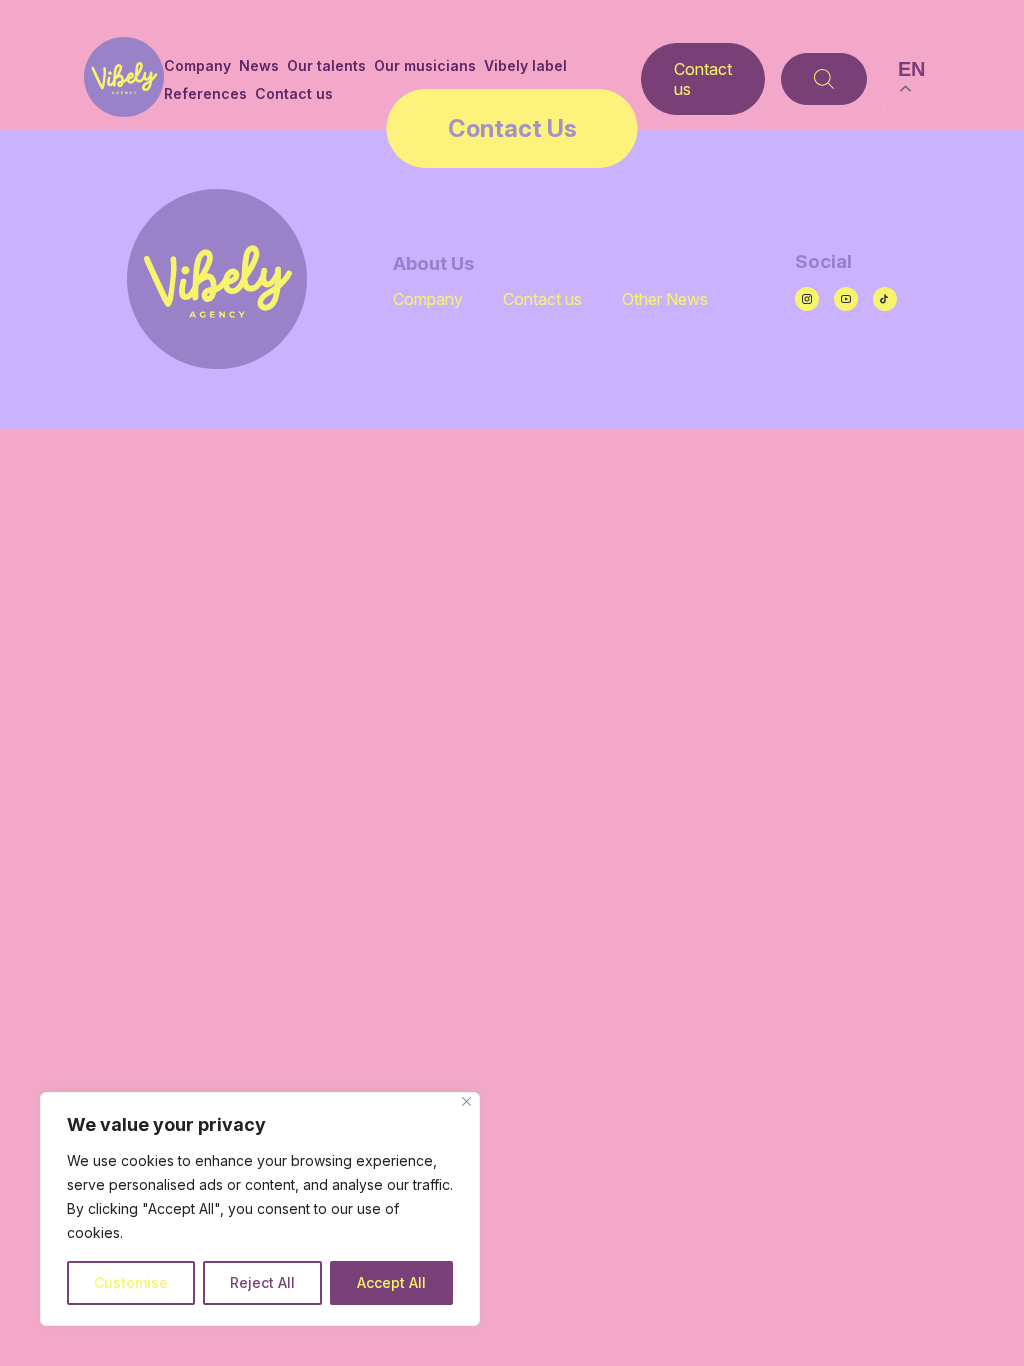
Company (197, 65)
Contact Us (512, 128)
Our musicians (425, 65)
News (259, 65)
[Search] (824, 79)
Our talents (326, 65)
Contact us (294, 93)
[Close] (466, 1101)
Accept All (391, 1282)
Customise (131, 1282)
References (205, 93)
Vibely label (525, 65)
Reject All (262, 1282)
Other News (665, 299)
